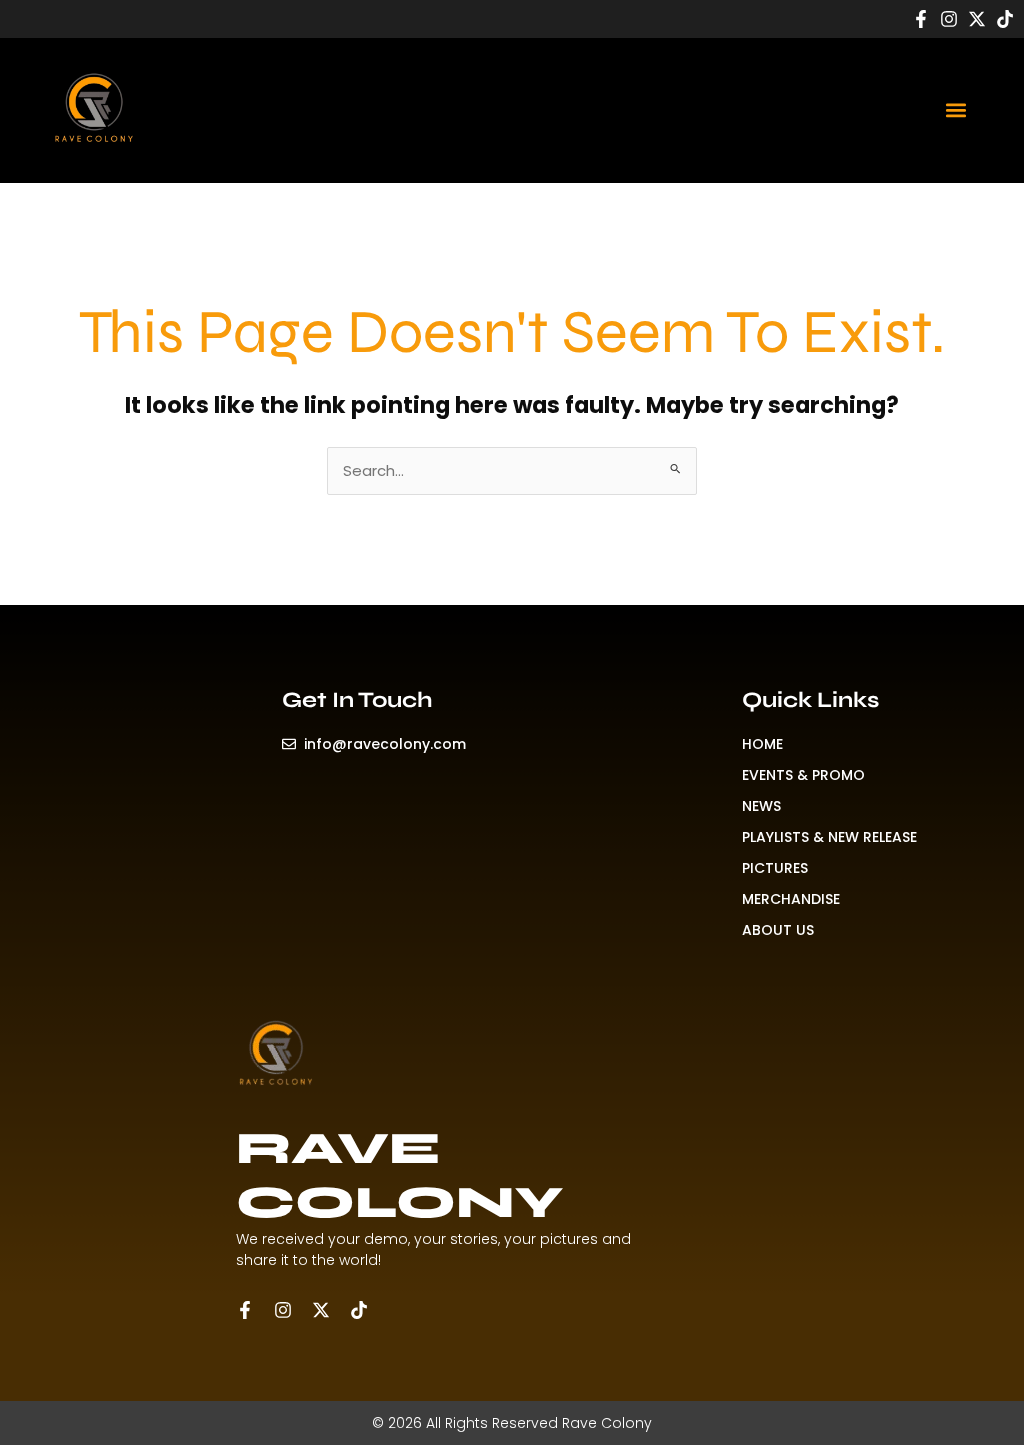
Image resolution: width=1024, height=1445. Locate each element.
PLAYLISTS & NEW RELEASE (829, 837)
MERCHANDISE (791, 899)
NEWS (761, 806)
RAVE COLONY (399, 1175)
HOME (762, 744)
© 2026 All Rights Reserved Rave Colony (512, 1423)
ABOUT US (778, 930)
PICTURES (775, 868)
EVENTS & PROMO (803, 775)
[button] (956, 109)
